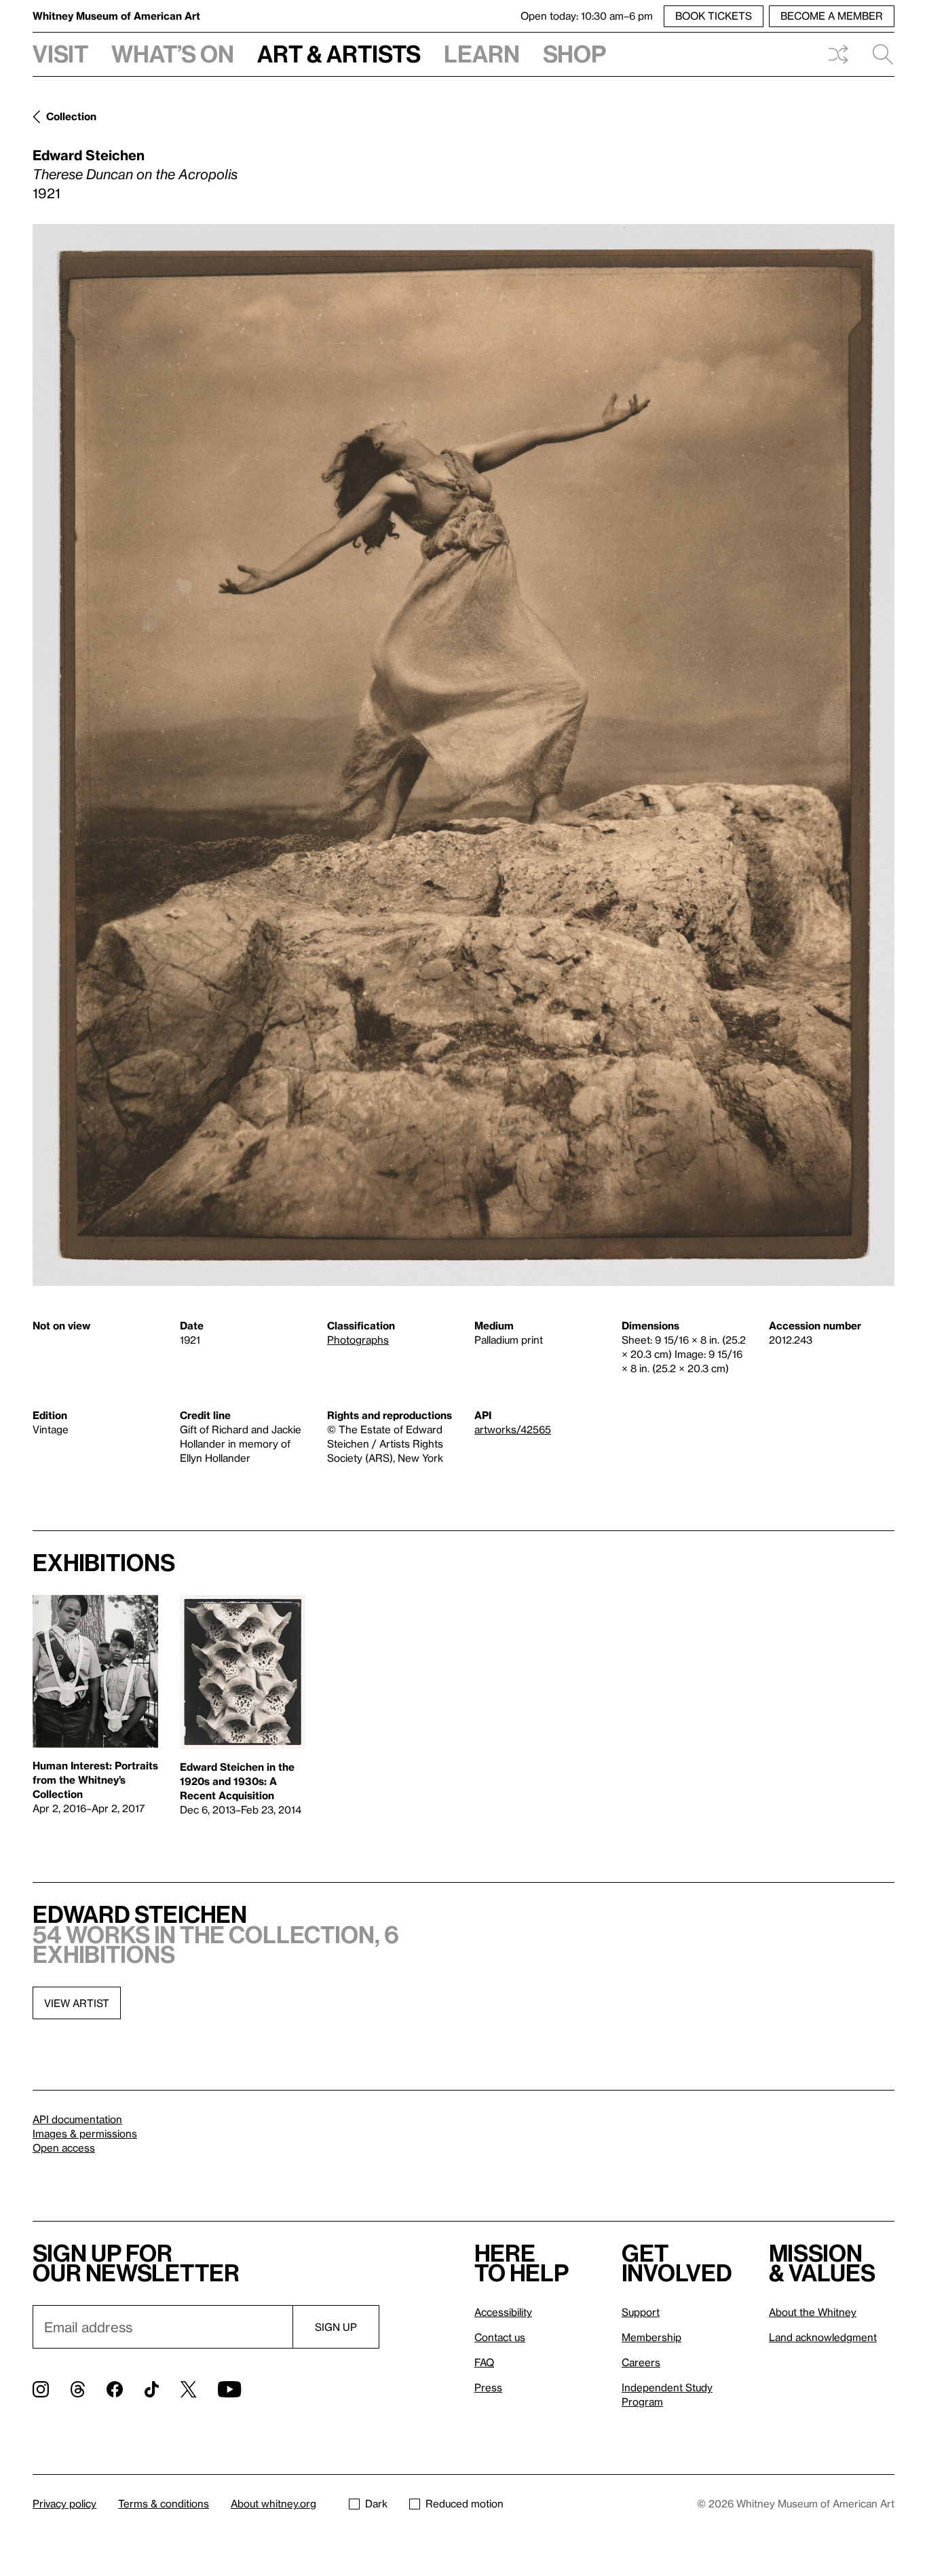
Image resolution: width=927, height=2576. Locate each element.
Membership (651, 2337)
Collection (71, 116)
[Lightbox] (463, 755)
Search (877, 54)
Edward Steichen (89, 155)
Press (488, 2387)
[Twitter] (188, 2389)
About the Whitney (813, 2312)
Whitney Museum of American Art (116, 16)
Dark (376, 2503)
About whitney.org (273, 2503)
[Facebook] (115, 2389)
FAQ (484, 2362)
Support (641, 2312)
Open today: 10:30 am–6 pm (587, 16)
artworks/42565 (513, 1429)
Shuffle (838, 54)
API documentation (77, 2119)
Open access (64, 2148)
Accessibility (503, 2312)
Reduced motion (465, 2503)
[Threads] (78, 2389)
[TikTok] (152, 2389)
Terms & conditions (164, 2503)
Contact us (500, 2337)
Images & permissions (85, 2133)
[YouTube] (229, 2389)
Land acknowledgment (823, 2337)
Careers (641, 2362)
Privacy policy (64, 2503)
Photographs (358, 1340)
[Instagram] (41, 2389)
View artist (77, 2003)
